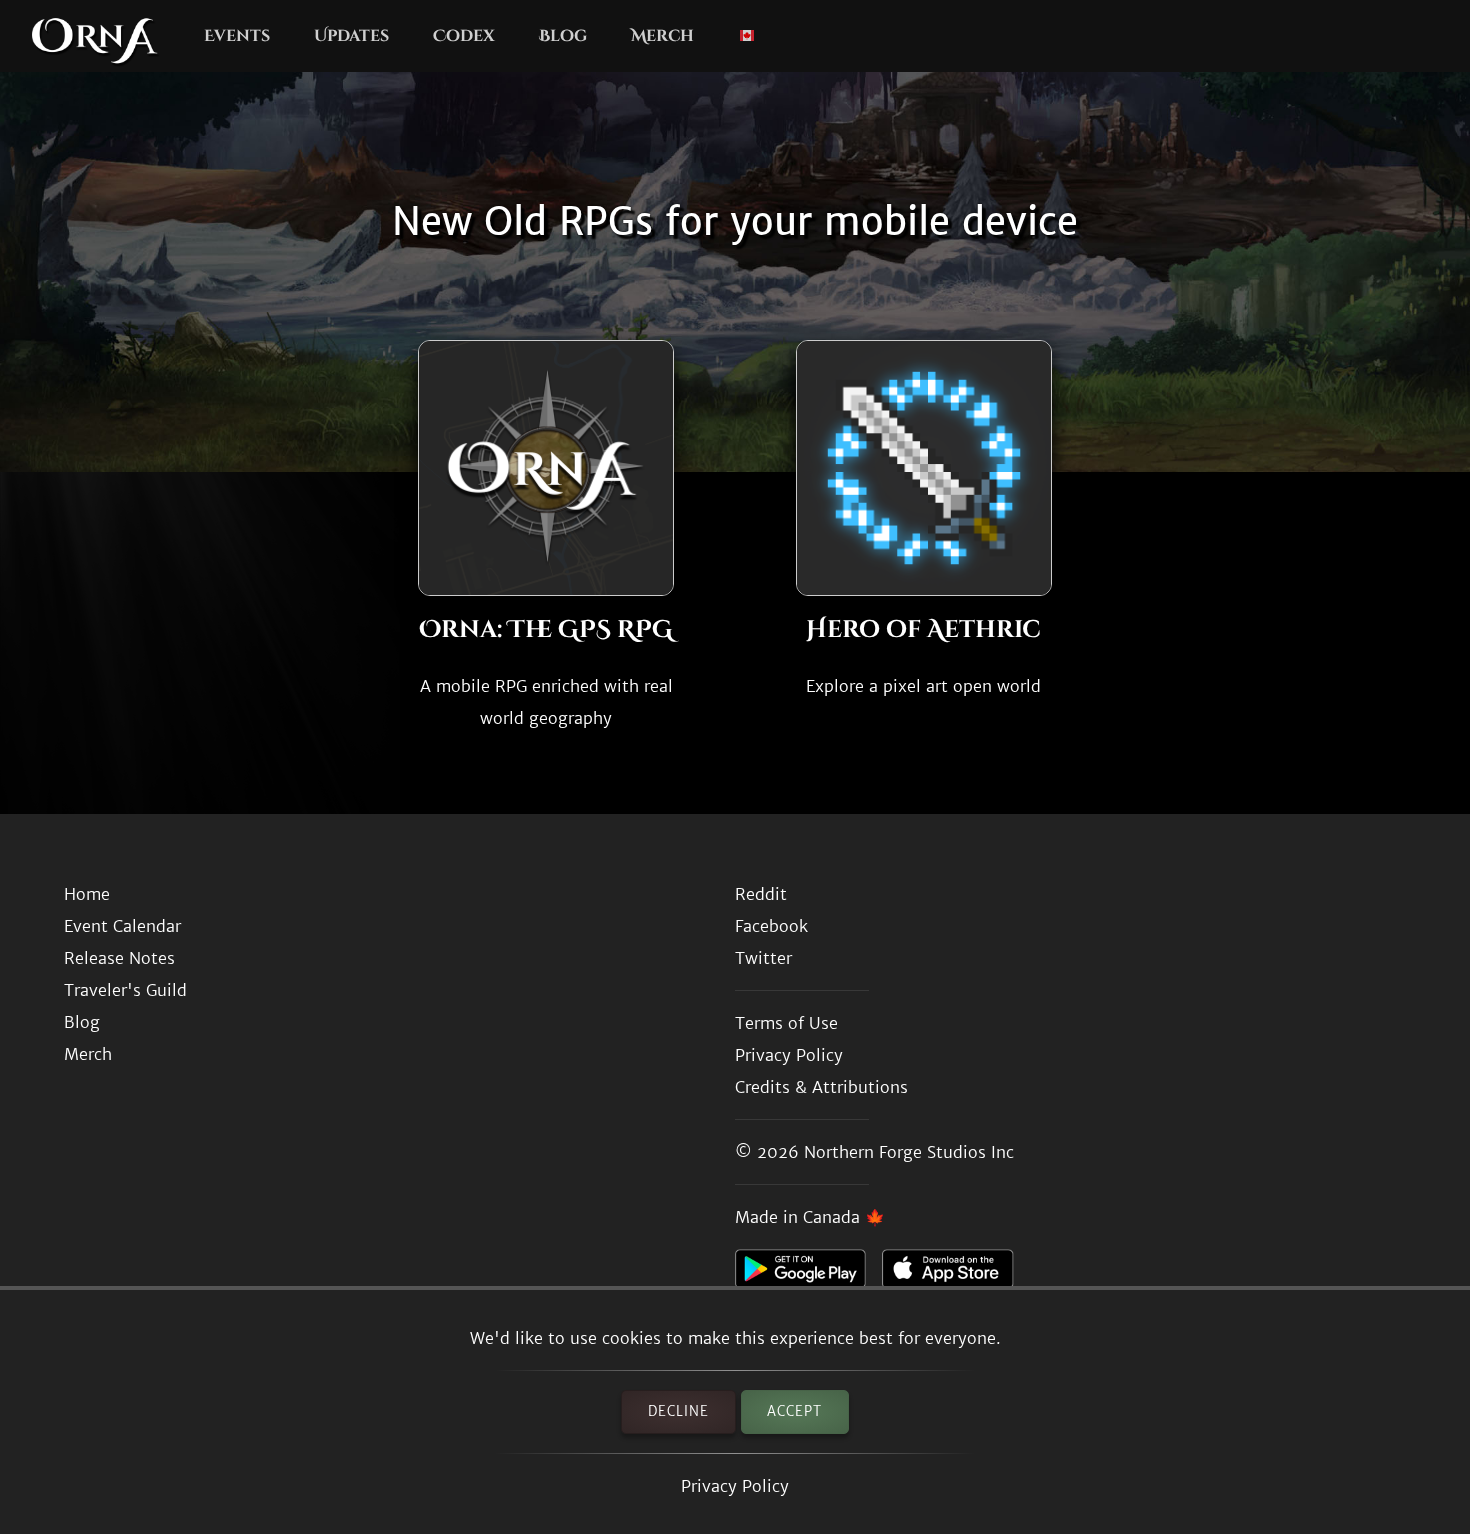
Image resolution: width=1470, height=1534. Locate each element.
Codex (464, 36)
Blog (563, 36)
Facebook (771, 926)
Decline (678, 1411)
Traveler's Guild (125, 990)
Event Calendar (122, 926)
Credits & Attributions (821, 1087)
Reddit (761, 894)
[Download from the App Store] (955, 1274)
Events (237, 36)
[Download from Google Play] (808, 1274)
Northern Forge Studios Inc (909, 1152)
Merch (662, 36)
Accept (794, 1411)
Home (87, 894)
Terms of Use (786, 1023)
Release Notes (119, 958)
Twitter (763, 958)
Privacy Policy (735, 1486)
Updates (351, 36)
